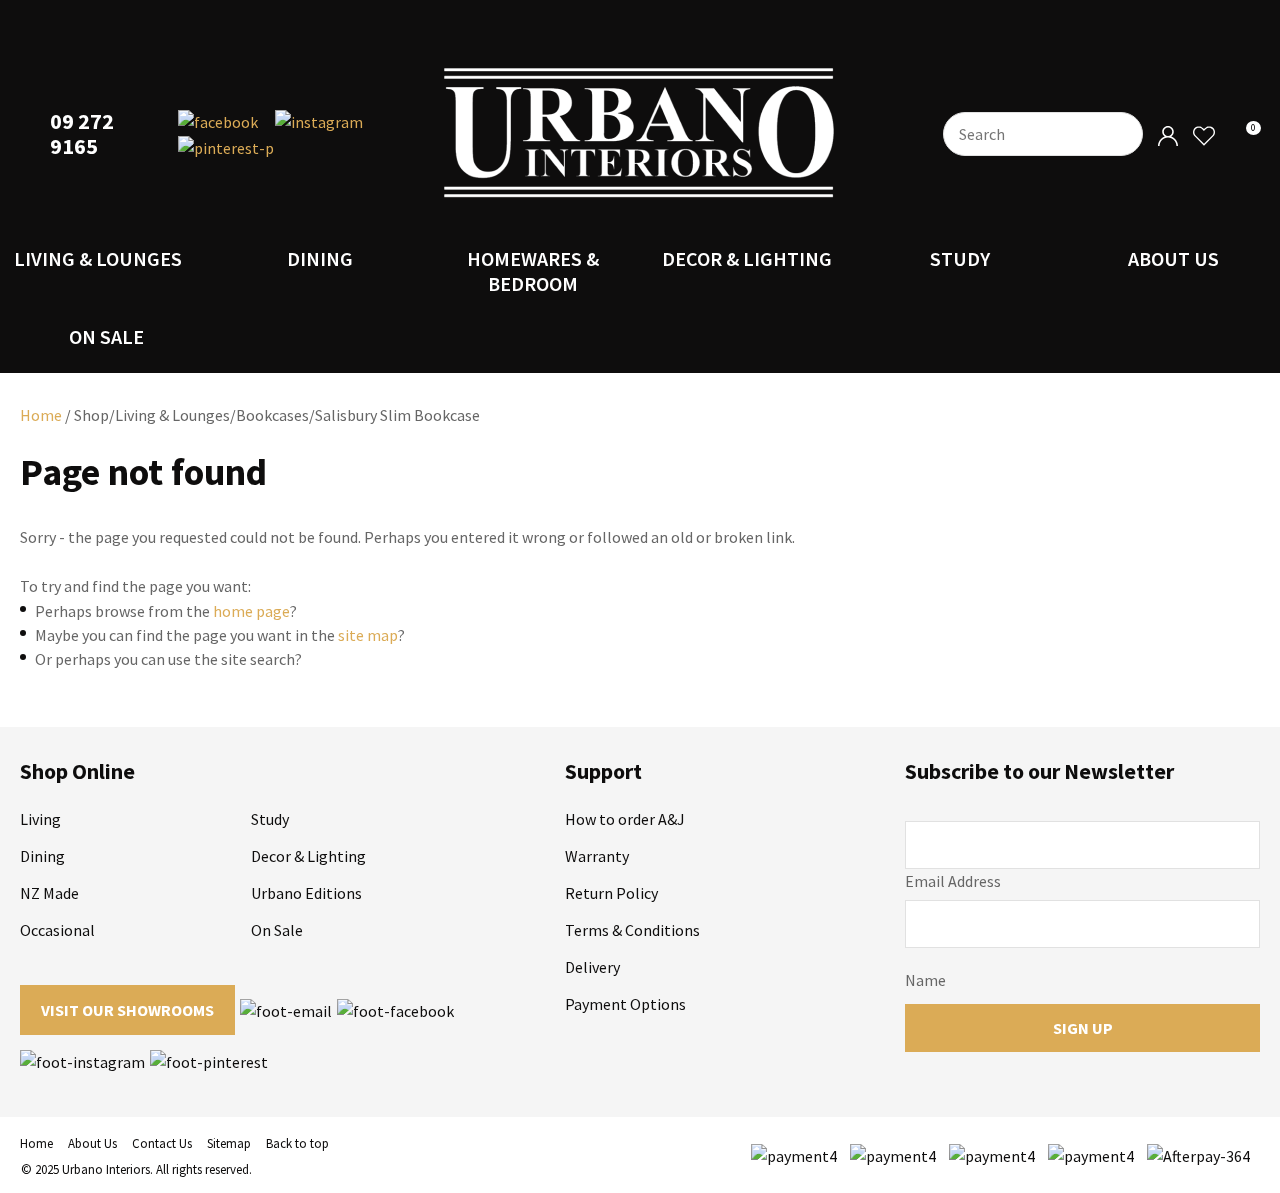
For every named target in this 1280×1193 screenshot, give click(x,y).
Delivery (592, 967)
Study (960, 258)
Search (1119, 134)
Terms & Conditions (632, 930)
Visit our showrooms (127, 1010)
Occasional (57, 930)
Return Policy (611, 893)
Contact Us (162, 1143)
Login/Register (1168, 136)
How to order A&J (625, 819)
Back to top (297, 1143)
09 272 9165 (82, 134)
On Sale (106, 336)
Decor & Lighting (747, 258)
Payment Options (625, 1004)
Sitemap (229, 1143)
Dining (320, 258)
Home (41, 415)
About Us (1173, 258)
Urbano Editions (306, 893)
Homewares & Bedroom (533, 271)
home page (251, 611)
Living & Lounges (98, 258)
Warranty (597, 856)
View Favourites (1203, 136)
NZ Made (49, 893)
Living (40, 819)
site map (368, 635)
